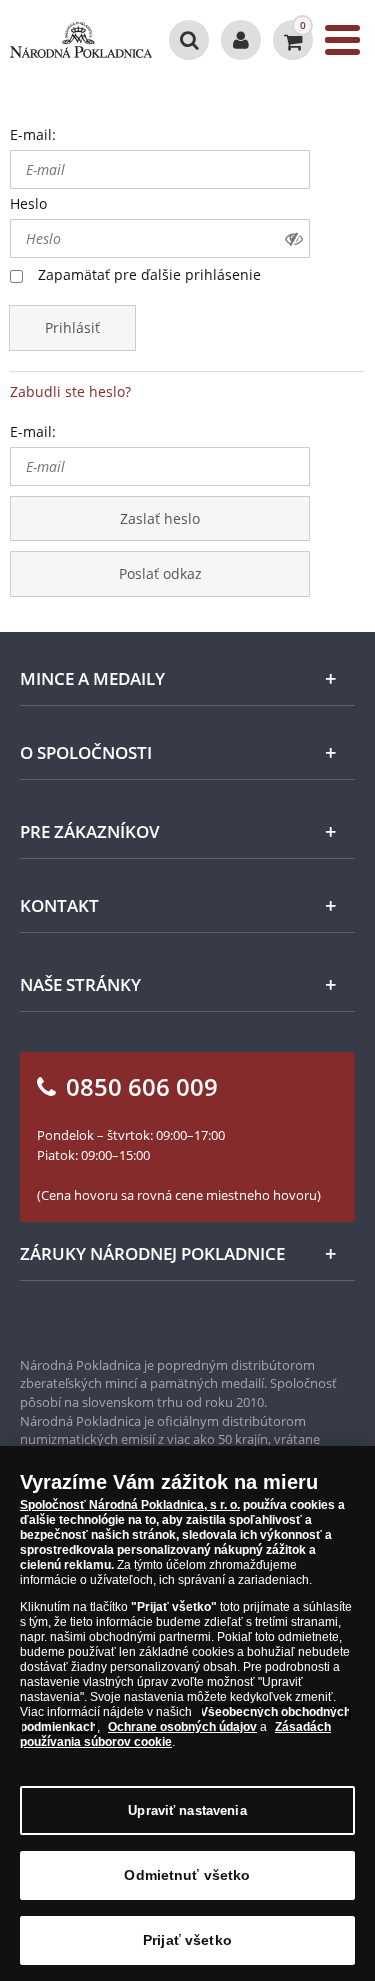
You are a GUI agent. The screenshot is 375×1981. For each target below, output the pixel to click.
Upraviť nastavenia (187, 1810)
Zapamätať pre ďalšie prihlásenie (149, 274)
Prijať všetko (187, 1940)
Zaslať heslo (160, 518)
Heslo (28, 203)
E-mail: (33, 134)
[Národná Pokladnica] (81, 40)
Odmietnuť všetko (187, 1875)
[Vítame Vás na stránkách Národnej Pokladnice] (241, 40)
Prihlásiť (72, 327)
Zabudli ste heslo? (70, 391)
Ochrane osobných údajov (182, 1727)
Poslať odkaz (160, 573)
